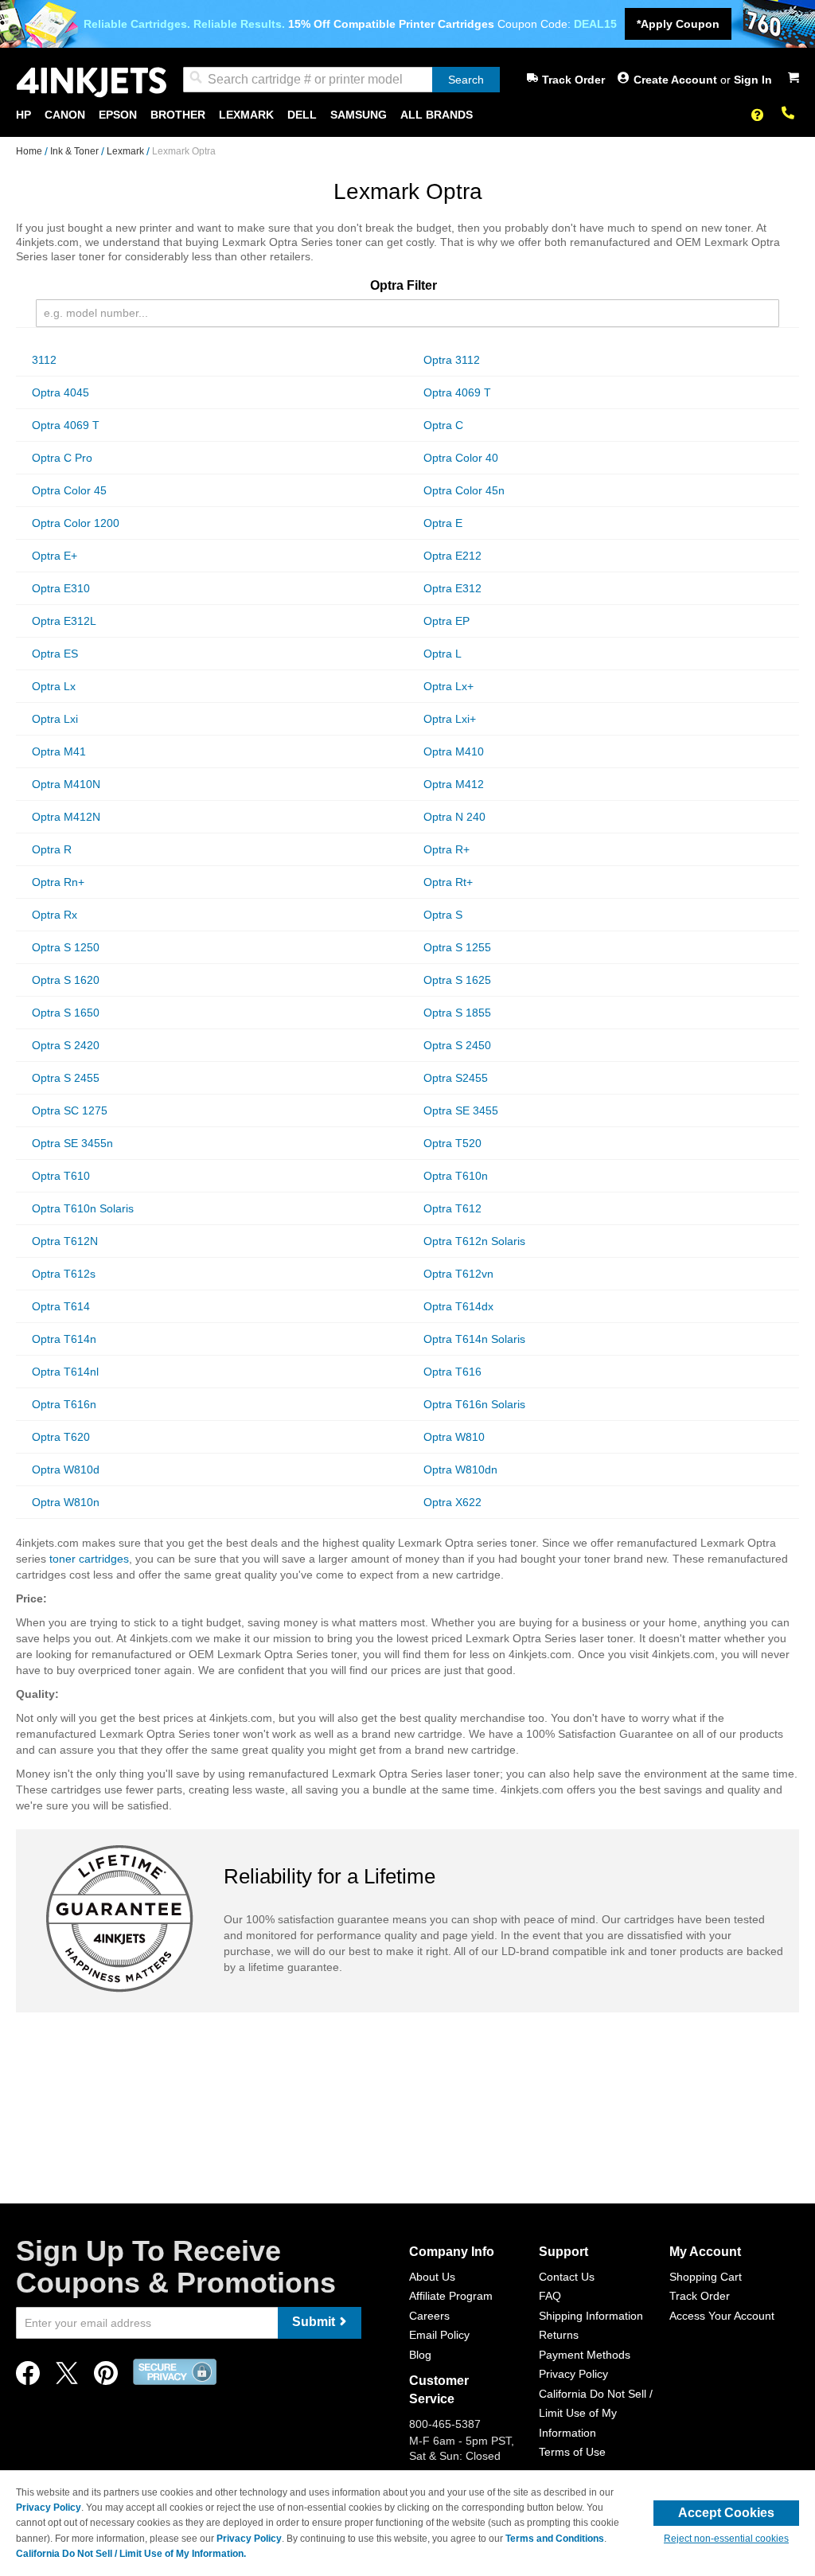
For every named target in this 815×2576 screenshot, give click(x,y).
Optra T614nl (65, 1372)
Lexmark (127, 151)
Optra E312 (452, 588)
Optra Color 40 (461, 458)
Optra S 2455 (66, 1078)
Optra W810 (454, 1437)
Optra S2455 (456, 1078)
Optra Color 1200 (76, 523)
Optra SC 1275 (70, 1110)
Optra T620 (61, 1437)
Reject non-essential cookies (726, 2539)
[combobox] (341, 80)
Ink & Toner (76, 151)
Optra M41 (59, 751)
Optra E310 (61, 588)
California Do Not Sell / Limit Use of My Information (596, 2413)
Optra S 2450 (457, 1045)
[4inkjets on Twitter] (67, 2377)
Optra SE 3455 (461, 1110)
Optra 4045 (60, 392)
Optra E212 (452, 556)
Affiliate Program (451, 2296)
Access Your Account (722, 2316)
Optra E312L (64, 621)
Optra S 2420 (66, 1045)
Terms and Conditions (555, 2539)
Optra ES (55, 654)
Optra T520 (452, 1143)
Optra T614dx (458, 1306)
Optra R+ (446, 849)
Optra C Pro (62, 458)
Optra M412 (454, 784)
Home (30, 151)
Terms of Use (572, 2452)
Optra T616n (64, 1404)
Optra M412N (66, 817)
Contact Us (567, 2277)
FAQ (550, 2296)
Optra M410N (66, 784)
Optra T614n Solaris (474, 1339)
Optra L (443, 654)
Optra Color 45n (464, 490)
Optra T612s (64, 1274)
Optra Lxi (55, 719)
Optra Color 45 (69, 490)
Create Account (677, 80)
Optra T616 (452, 1372)
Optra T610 (61, 1176)
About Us (432, 2277)
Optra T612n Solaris (474, 1241)
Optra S (443, 915)
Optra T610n (456, 1176)
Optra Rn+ (58, 882)
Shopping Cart (706, 2277)
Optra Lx (54, 686)
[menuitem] (23, 115)
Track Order (573, 80)
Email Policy (439, 2335)
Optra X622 (452, 1502)
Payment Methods (585, 2355)
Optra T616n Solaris (474, 1404)
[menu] (407, 115)
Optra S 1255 (457, 947)
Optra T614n (64, 1339)
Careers (429, 2316)
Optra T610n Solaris (83, 1208)
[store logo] (92, 82)
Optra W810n (66, 1502)
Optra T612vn (458, 1274)
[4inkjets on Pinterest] (106, 2377)
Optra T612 (452, 1208)
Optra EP (446, 621)
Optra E (443, 523)
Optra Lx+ (448, 686)
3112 (44, 360)
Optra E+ (55, 556)
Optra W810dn (460, 1469)
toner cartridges (89, 1559)
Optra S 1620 (66, 980)
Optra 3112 (452, 360)
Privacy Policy (573, 2374)
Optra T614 (61, 1306)
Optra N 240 (454, 817)
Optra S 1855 (457, 1013)
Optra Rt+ (448, 882)
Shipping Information (591, 2316)
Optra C (443, 425)
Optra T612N (65, 1241)
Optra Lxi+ (450, 719)
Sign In (753, 80)
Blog (420, 2355)
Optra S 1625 (457, 980)
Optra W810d (66, 1469)
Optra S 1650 (66, 1013)
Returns (559, 2335)
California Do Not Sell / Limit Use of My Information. (131, 2554)
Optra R (52, 849)
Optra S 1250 (66, 947)
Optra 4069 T (457, 392)
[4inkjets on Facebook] (28, 2377)
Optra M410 (454, 751)
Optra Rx (55, 915)
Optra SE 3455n (72, 1143)
